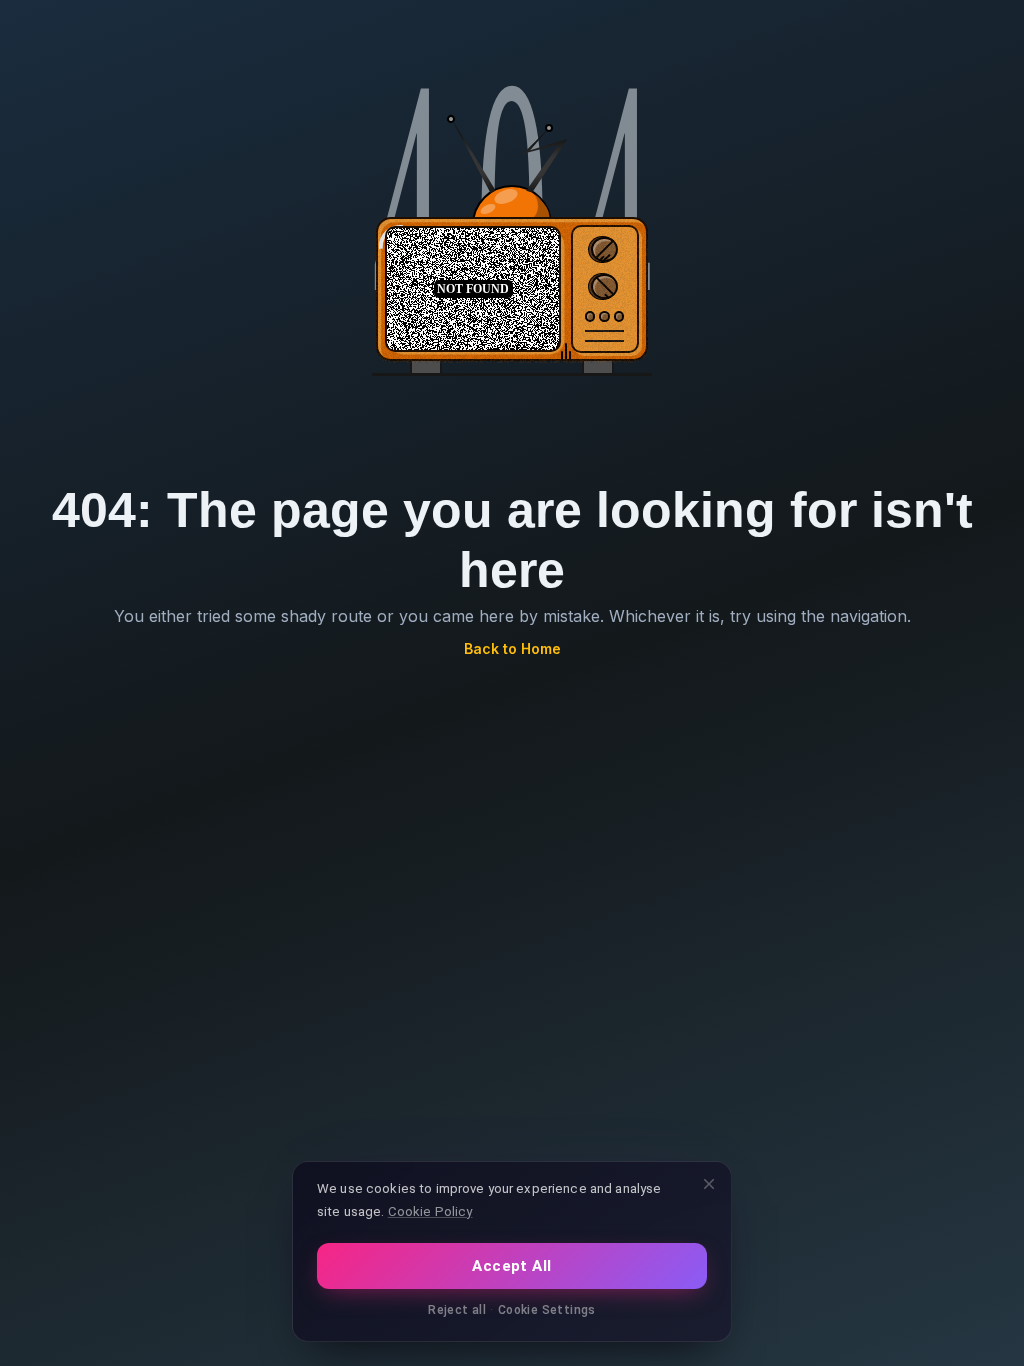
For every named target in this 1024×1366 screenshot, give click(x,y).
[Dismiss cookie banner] (709, 1184)
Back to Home (512, 648)
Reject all (457, 1310)
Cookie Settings (547, 1310)
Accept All (511, 1266)
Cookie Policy (430, 1211)
